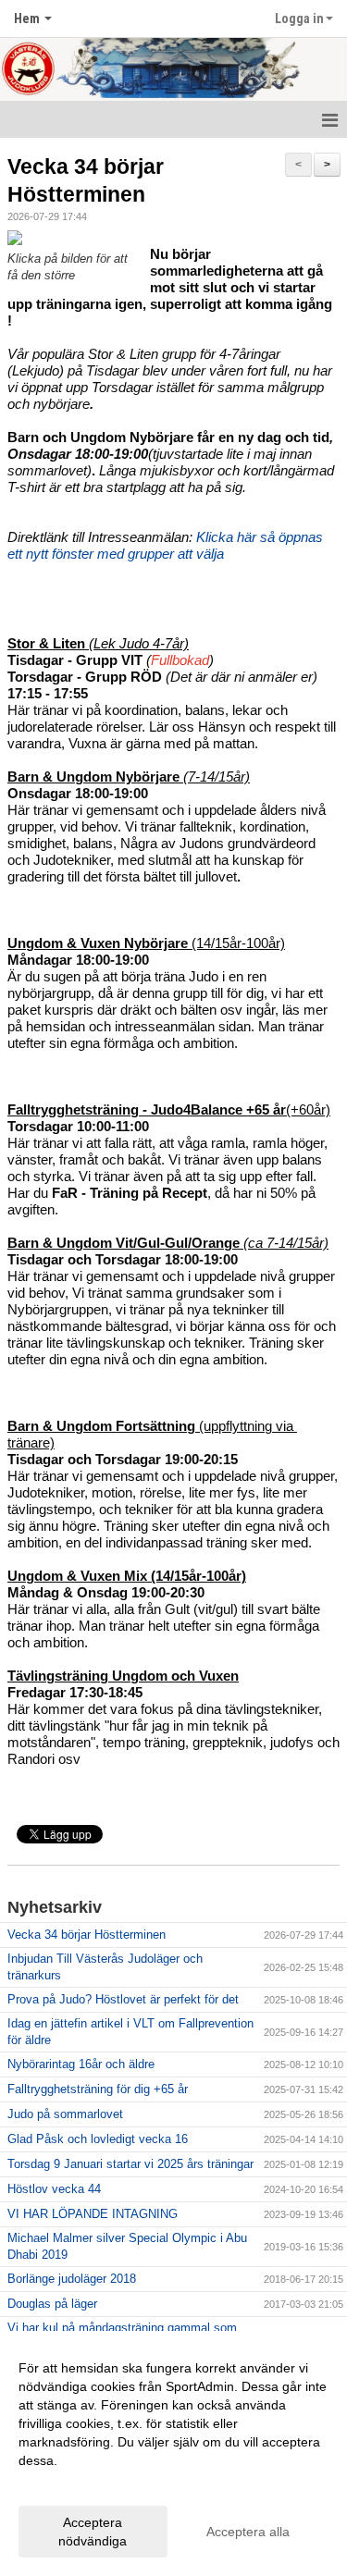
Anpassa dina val (68, 2484)
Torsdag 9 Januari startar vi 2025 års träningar (130, 2164)
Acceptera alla (248, 2532)
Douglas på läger (52, 2304)
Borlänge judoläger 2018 (72, 2279)
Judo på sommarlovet (65, 2114)
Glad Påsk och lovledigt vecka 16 (98, 2139)
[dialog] (173, 2453)
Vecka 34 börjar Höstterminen (87, 1935)
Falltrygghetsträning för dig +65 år (98, 2089)
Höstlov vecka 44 (54, 2189)
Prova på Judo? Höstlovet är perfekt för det (123, 1999)
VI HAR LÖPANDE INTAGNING (93, 2214)
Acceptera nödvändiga (93, 2532)
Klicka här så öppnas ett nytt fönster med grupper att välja (167, 545)
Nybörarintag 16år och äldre (81, 2064)
